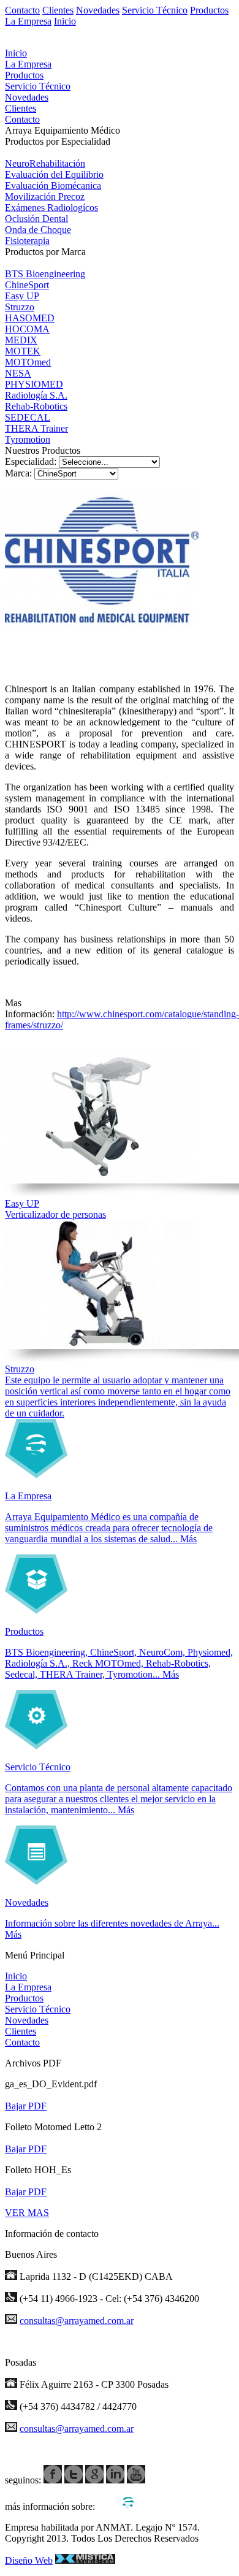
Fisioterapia (27, 241)
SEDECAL (28, 417)
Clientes (58, 10)
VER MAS (27, 2213)
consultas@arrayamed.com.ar (77, 2321)
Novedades (98, 10)
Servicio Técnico (155, 10)
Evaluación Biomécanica (53, 185)
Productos (209, 10)
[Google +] (94, 2480)
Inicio (65, 21)
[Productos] (36, 1611)
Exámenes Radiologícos (51, 208)
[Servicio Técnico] (36, 1746)
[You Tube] (136, 2480)
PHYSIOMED (34, 384)
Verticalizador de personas (55, 1214)
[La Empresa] (36, 1475)
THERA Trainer (36, 428)
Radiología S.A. (36, 395)
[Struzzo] (102, 1343)
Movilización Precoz (45, 197)
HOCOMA (27, 329)
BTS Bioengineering (45, 274)
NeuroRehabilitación (45, 163)
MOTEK (23, 351)
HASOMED (30, 318)
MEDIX (21, 340)
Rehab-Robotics (36, 406)
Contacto (22, 10)
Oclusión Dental (36, 219)
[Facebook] (53, 2480)
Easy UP (22, 296)
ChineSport (27, 285)
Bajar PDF (26, 2106)
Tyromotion (28, 439)
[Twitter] (74, 2480)
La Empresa (28, 21)
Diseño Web (29, 2560)
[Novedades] (36, 1882)
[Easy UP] (102, 1178)
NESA (18, 373)
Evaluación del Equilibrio (54, 174)
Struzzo (20, 307)
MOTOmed (28, 362)
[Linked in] (115, 2480)
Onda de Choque (38, 230)
